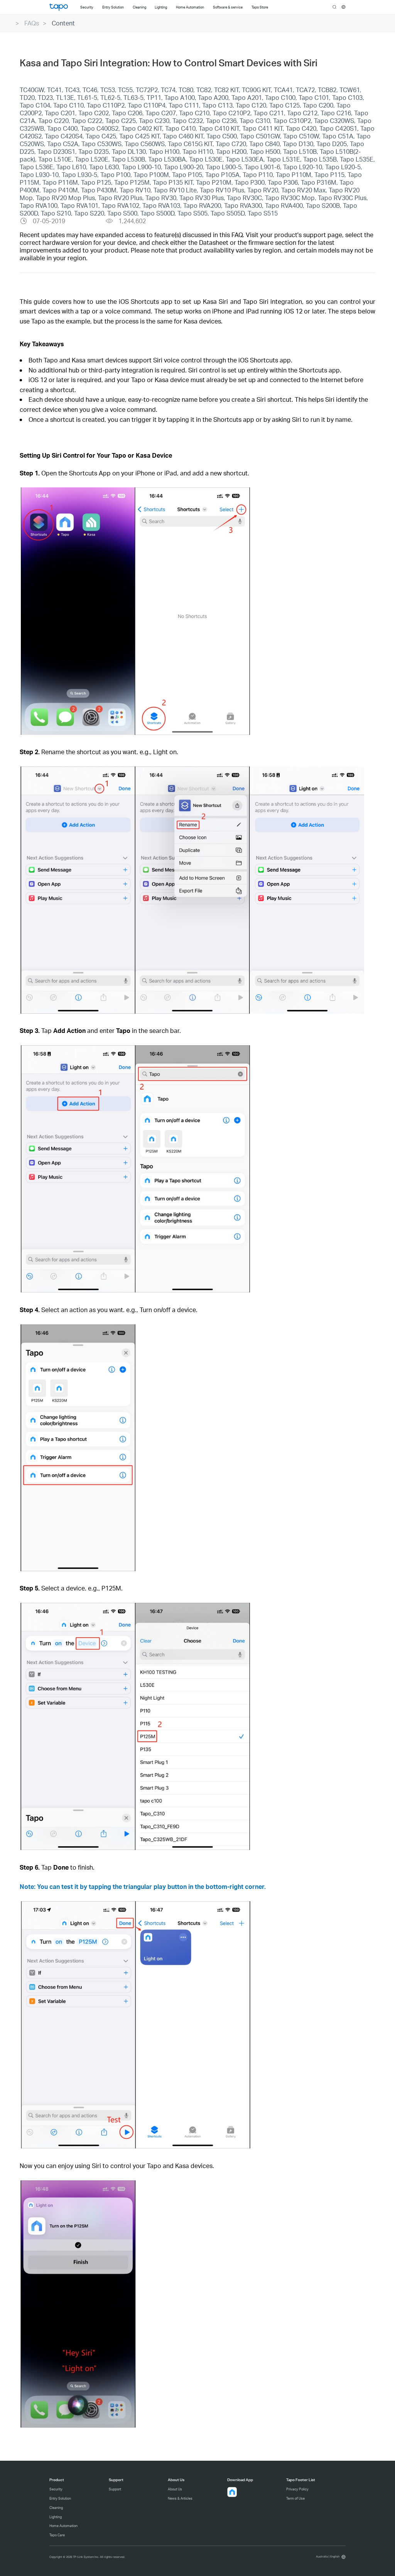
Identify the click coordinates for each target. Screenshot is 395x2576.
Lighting (56, 2517)
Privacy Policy (297, 2489)
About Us (175, 2489)
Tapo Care (57, 2535)
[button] (232, 2492)
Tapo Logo (59, 7)
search (335, 7)
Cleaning (56, 2508)
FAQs (32, 23)
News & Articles (180, 2498)
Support (115, 2489)
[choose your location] (344, 7)
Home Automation (63, 2526)
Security (56, 2489)
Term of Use (295, 2498)
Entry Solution (60, 2498)
